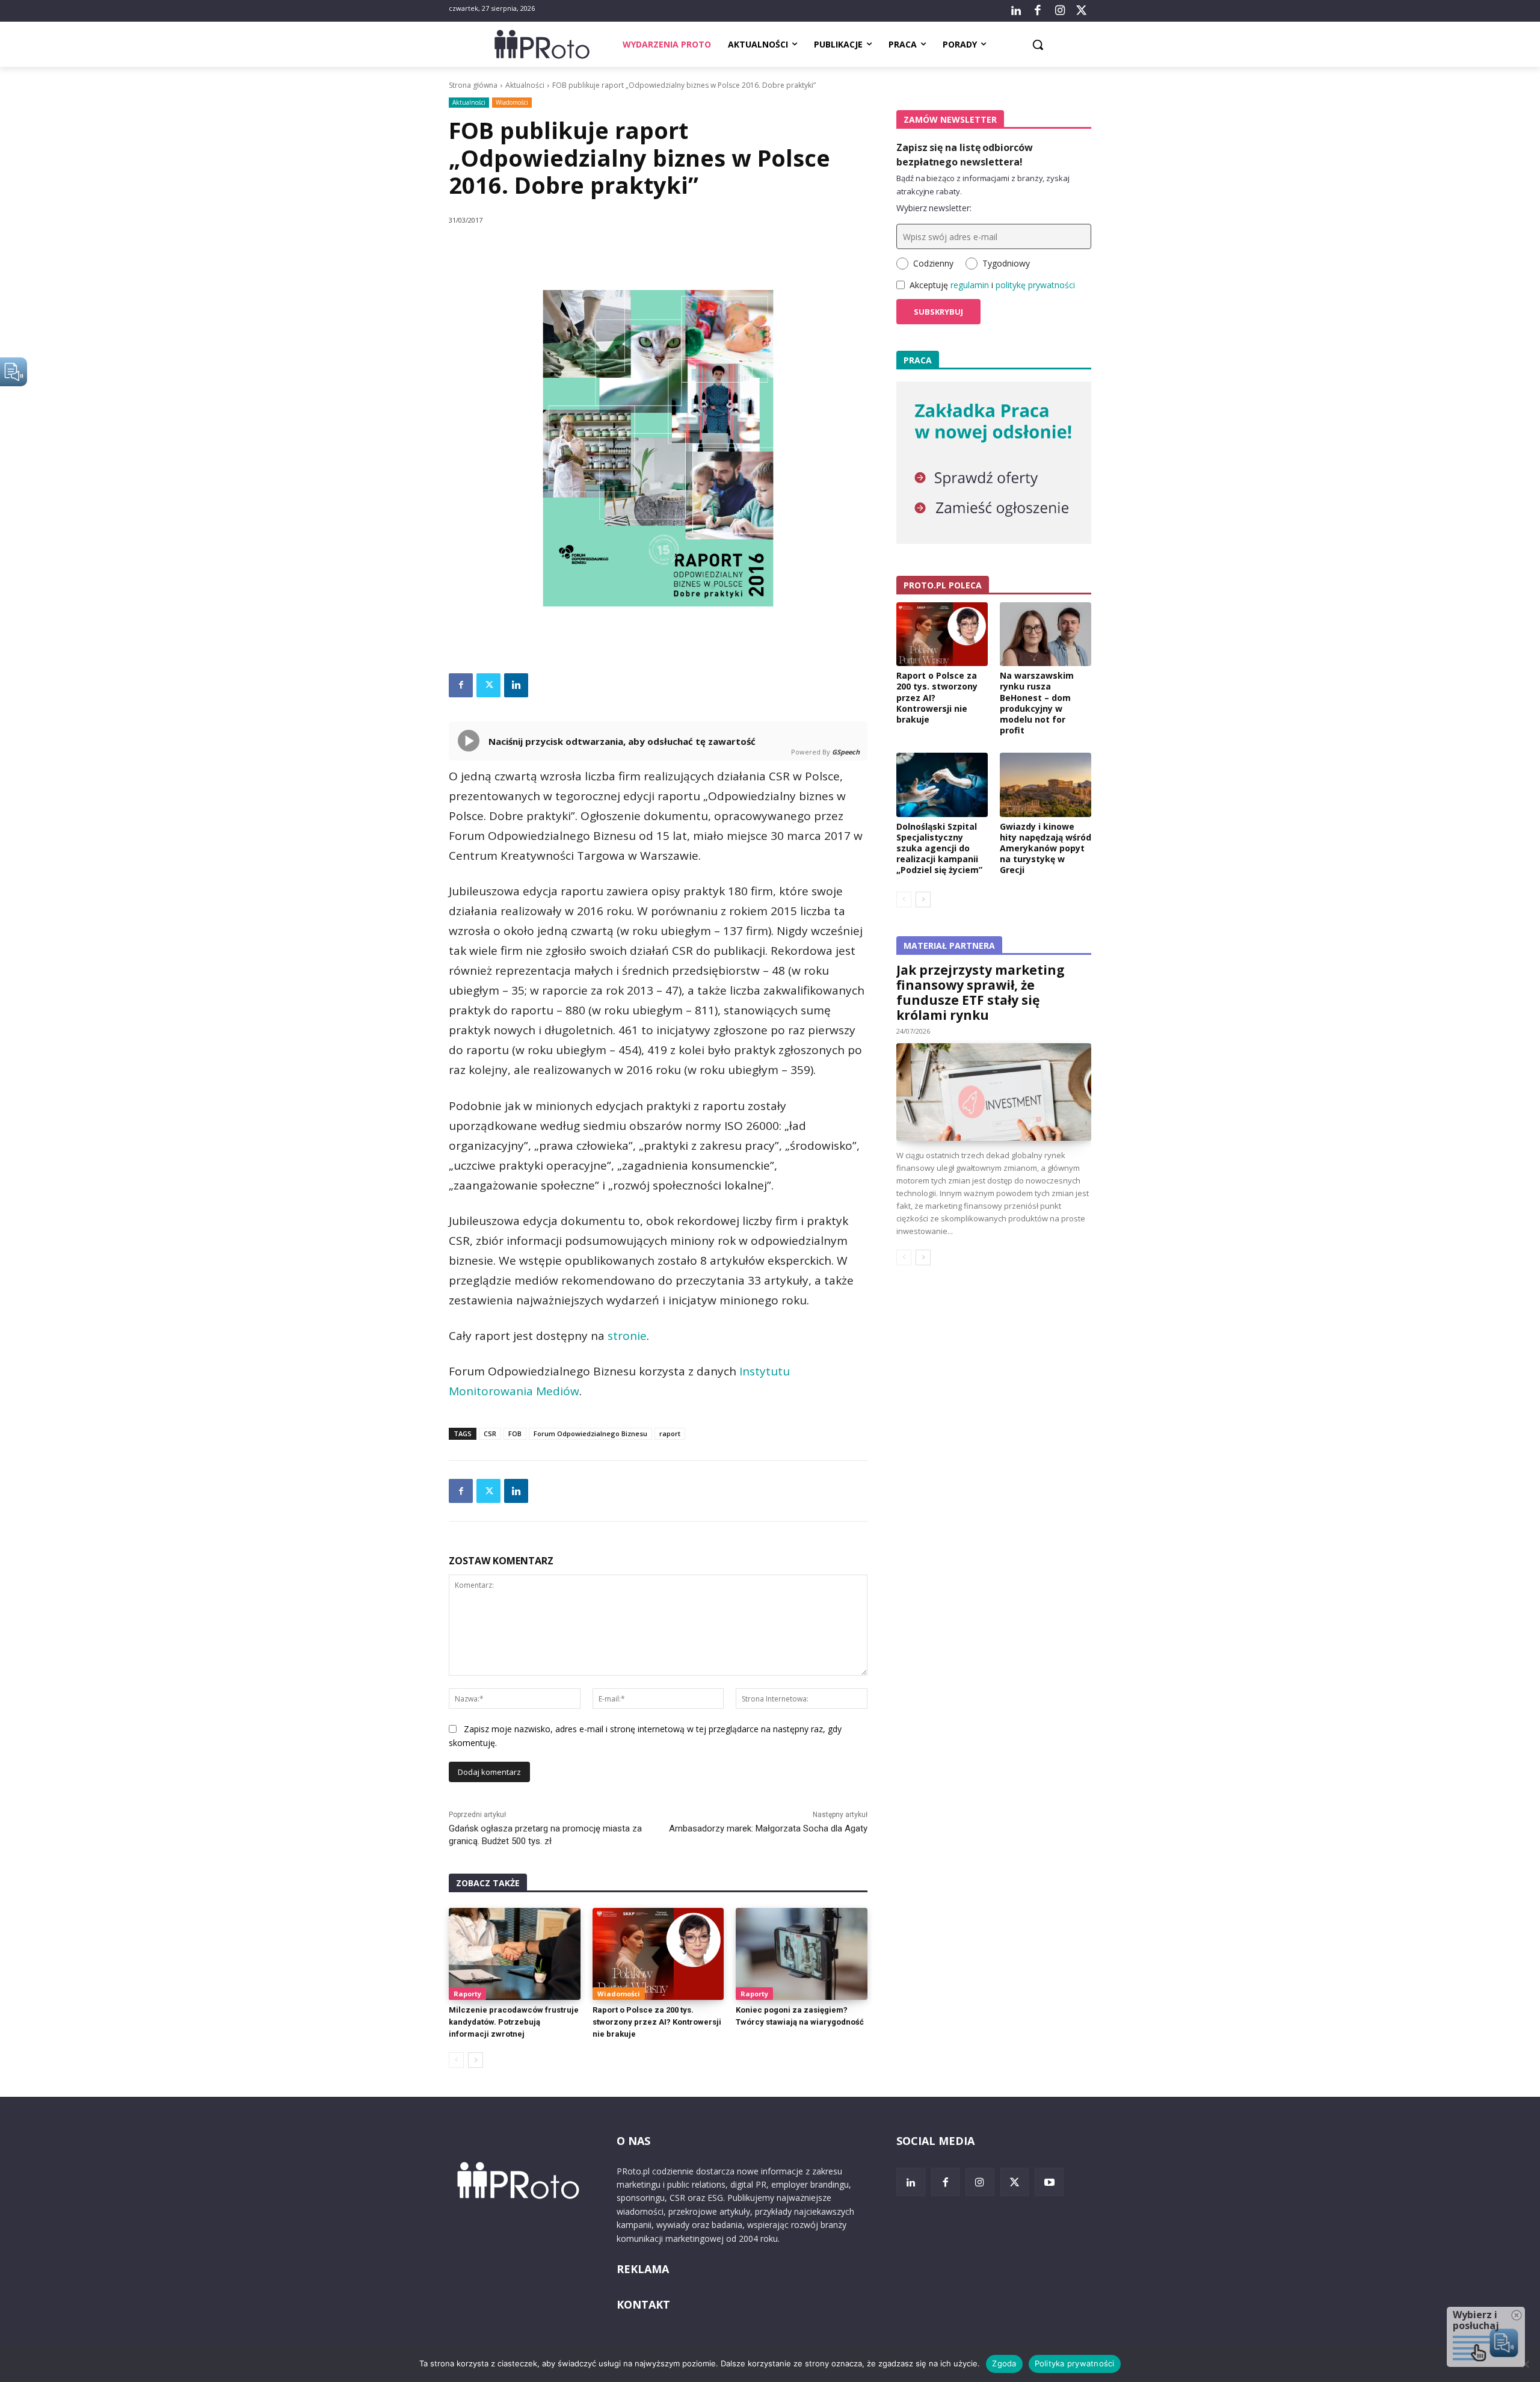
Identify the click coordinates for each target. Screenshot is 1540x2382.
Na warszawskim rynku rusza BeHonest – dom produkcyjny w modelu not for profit (1037, 703)
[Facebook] (1038, 11)
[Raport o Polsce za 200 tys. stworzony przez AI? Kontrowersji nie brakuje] (658, 1954)
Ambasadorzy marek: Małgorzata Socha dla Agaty (768, 1828)
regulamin (970, 285)
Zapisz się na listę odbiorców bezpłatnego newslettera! (965, 155)
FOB (515, 1433)
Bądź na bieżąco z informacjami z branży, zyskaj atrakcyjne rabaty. (983, 185)
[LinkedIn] (1016, 11)
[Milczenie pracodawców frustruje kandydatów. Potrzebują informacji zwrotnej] (515, 1954)
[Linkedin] (516, 685)
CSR (490, 1433)
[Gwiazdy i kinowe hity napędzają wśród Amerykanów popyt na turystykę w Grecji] (1046, 785)
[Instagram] (1059, 11)
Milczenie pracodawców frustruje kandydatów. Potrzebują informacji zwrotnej (514, 2022)
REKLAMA (643, 2269)
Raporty (467, 1994)
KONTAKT (643, 2304)
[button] (1038, 45)
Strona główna (473, 85)
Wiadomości (512, 102)
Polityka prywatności (1075, 2363)
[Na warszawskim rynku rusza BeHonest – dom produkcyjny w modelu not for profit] (1046, 634)
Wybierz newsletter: (934, 208)
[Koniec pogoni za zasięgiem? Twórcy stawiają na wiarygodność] (802, 1954)
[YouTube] (1049, 2182)
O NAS (633, 2141)
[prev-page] (456, 2060)
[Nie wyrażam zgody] (1525, 2364)
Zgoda (1004, 2363)
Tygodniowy (1006, 263)
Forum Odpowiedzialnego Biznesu (590, 1433)
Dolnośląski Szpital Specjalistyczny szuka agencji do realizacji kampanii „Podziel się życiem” (939, 848)
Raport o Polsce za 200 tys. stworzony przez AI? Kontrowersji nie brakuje (657, 2022)
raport (670, 1433)
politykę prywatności (1035, 285)
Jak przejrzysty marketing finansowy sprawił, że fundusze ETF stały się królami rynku (981, 992)
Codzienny (933, 263)
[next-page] (476, 2060)
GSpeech (846, 752)
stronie (627, 1336)
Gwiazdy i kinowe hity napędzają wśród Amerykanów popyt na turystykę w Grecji (1046, 848)
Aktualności (525, 85)
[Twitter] (1082, 11)
